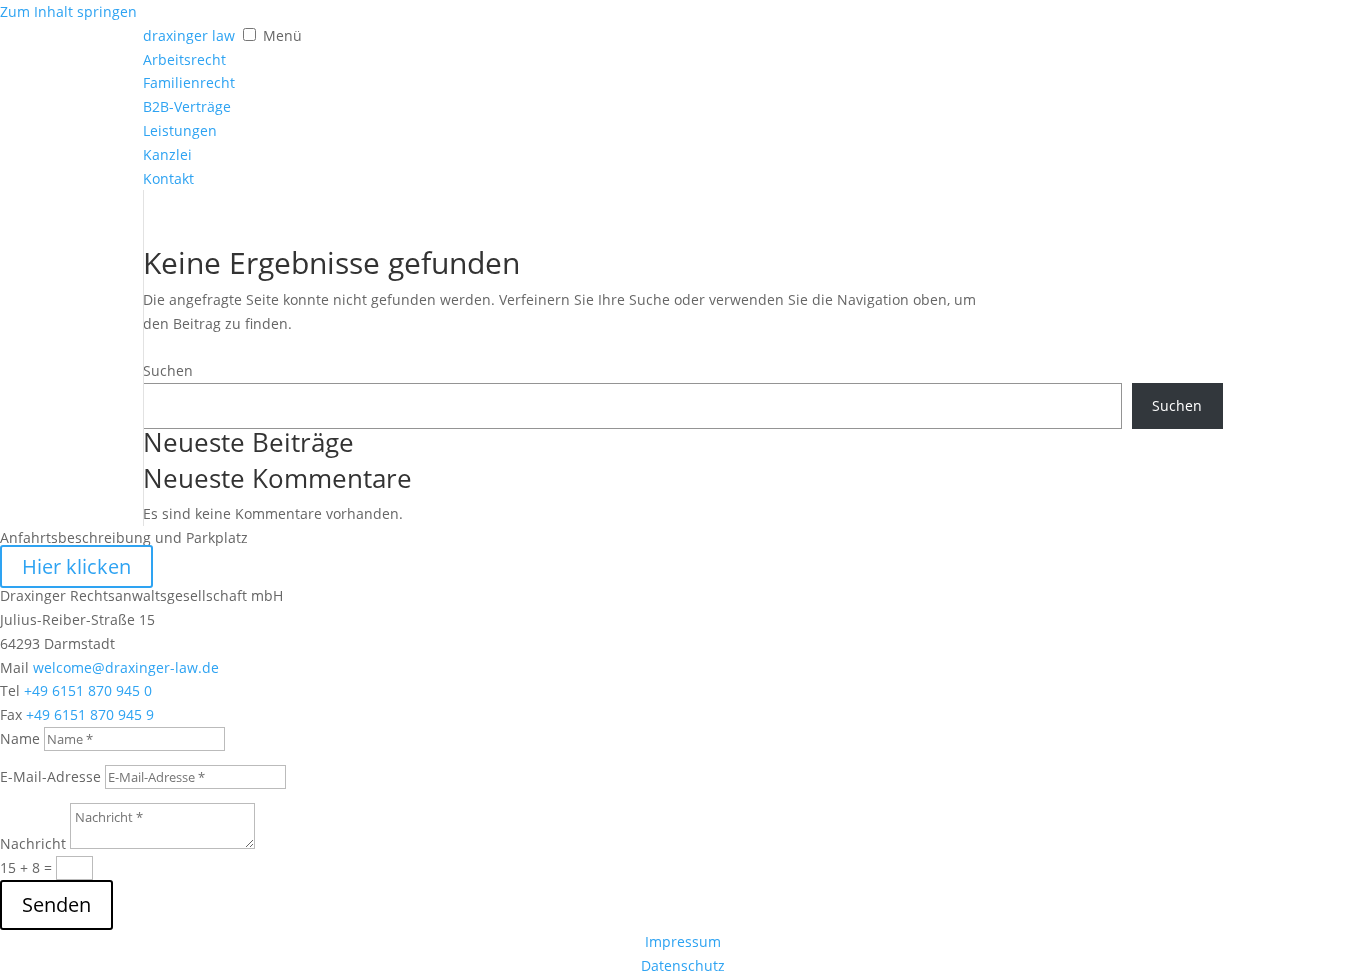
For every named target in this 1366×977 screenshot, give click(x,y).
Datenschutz (683, 965)
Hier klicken (76, 566)
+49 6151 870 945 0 (88, 690)
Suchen (168, 370)
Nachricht (33, 843)
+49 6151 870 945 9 (90, 714)
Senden (56, 904)
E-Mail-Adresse (50, 776)
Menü (282, 35)
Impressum (683, 941)
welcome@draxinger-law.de (126, 667)
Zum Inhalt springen (68, 11)
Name (20, 738)
